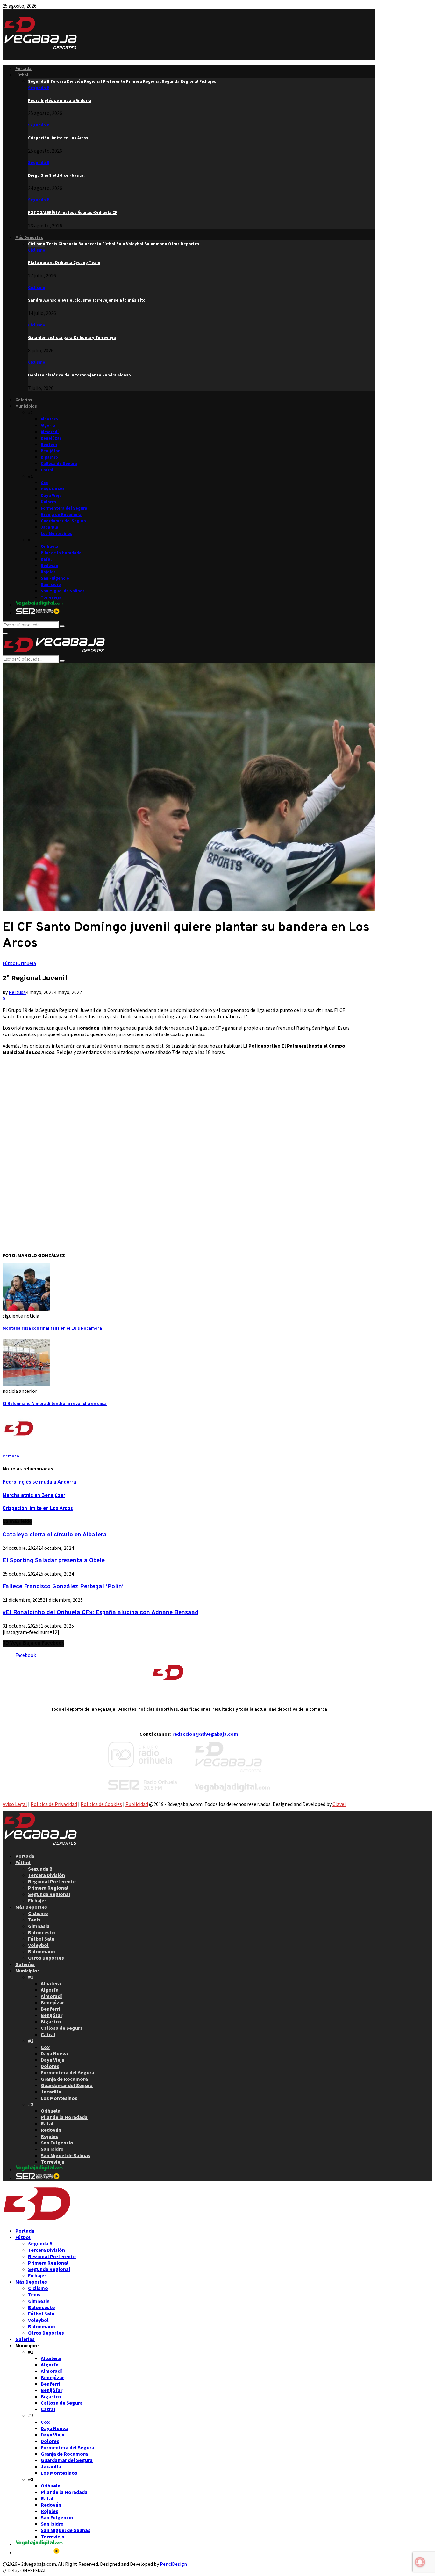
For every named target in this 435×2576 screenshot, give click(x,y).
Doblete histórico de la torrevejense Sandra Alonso (79, 375)
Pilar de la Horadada (61, 553)
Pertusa (17, 992)
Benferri (49, 444)
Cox (44, 483)
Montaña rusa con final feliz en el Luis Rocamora (52, 1329)
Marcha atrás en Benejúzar (34, 1496)
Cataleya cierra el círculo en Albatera (55, 1535)
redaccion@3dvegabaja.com (205, 1734)
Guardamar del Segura (63, 521)
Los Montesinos (57, 534)
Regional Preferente (52, 1881)
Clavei (339, 1804)
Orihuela (50, 546)
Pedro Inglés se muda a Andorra (60, 100)
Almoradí (50, 432)
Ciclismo (37, 250)
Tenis (34, 1920)
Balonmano (42, 1951)
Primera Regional (48, 1888)
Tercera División (46, 1875)
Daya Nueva (53, 489)
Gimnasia (39, 1926)
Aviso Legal (15, 1804)
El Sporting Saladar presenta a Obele (54, 1561)
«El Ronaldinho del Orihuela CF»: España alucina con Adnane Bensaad (100, 1613)
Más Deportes (29, 237)
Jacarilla (50, 527)
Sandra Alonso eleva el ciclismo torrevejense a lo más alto (87, 300)
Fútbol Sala (41, 1939)
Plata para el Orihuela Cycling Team (64, 263)
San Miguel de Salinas (63, 591)
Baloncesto (42, 1932)
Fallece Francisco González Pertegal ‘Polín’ (63, 1587)
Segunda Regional (49, 1894)
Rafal (46, 559)
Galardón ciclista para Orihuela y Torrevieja (72, 337)
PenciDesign (173, 2564)
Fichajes (37, 1900)
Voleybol (38, 1945)
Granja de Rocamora (61, 515)
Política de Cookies (101, 1804)
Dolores (49, 502)
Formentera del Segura (64, 508)
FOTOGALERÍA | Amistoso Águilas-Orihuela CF (73, 213)
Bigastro (49, 457)
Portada (23, 69)
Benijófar (50, 451)
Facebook (26, 1655)
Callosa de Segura (59, 464)
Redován (50, 565)
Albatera (49, 419)
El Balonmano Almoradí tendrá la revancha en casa (55, 1404)
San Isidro (51, 585)
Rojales (48, 572)
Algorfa (48, 425)
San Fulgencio (55, 578)
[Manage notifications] (420, 2562)
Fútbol (22, 75)
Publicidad (137, 1804)
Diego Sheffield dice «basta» (57, 175)
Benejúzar (51, 438)
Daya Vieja (51, 495)
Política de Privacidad (54, 1804)
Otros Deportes (46, 1958)
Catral (47, 470)
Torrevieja (51, 597)
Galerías (24, 400)
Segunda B (39, 88)
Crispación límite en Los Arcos (58, 138)
